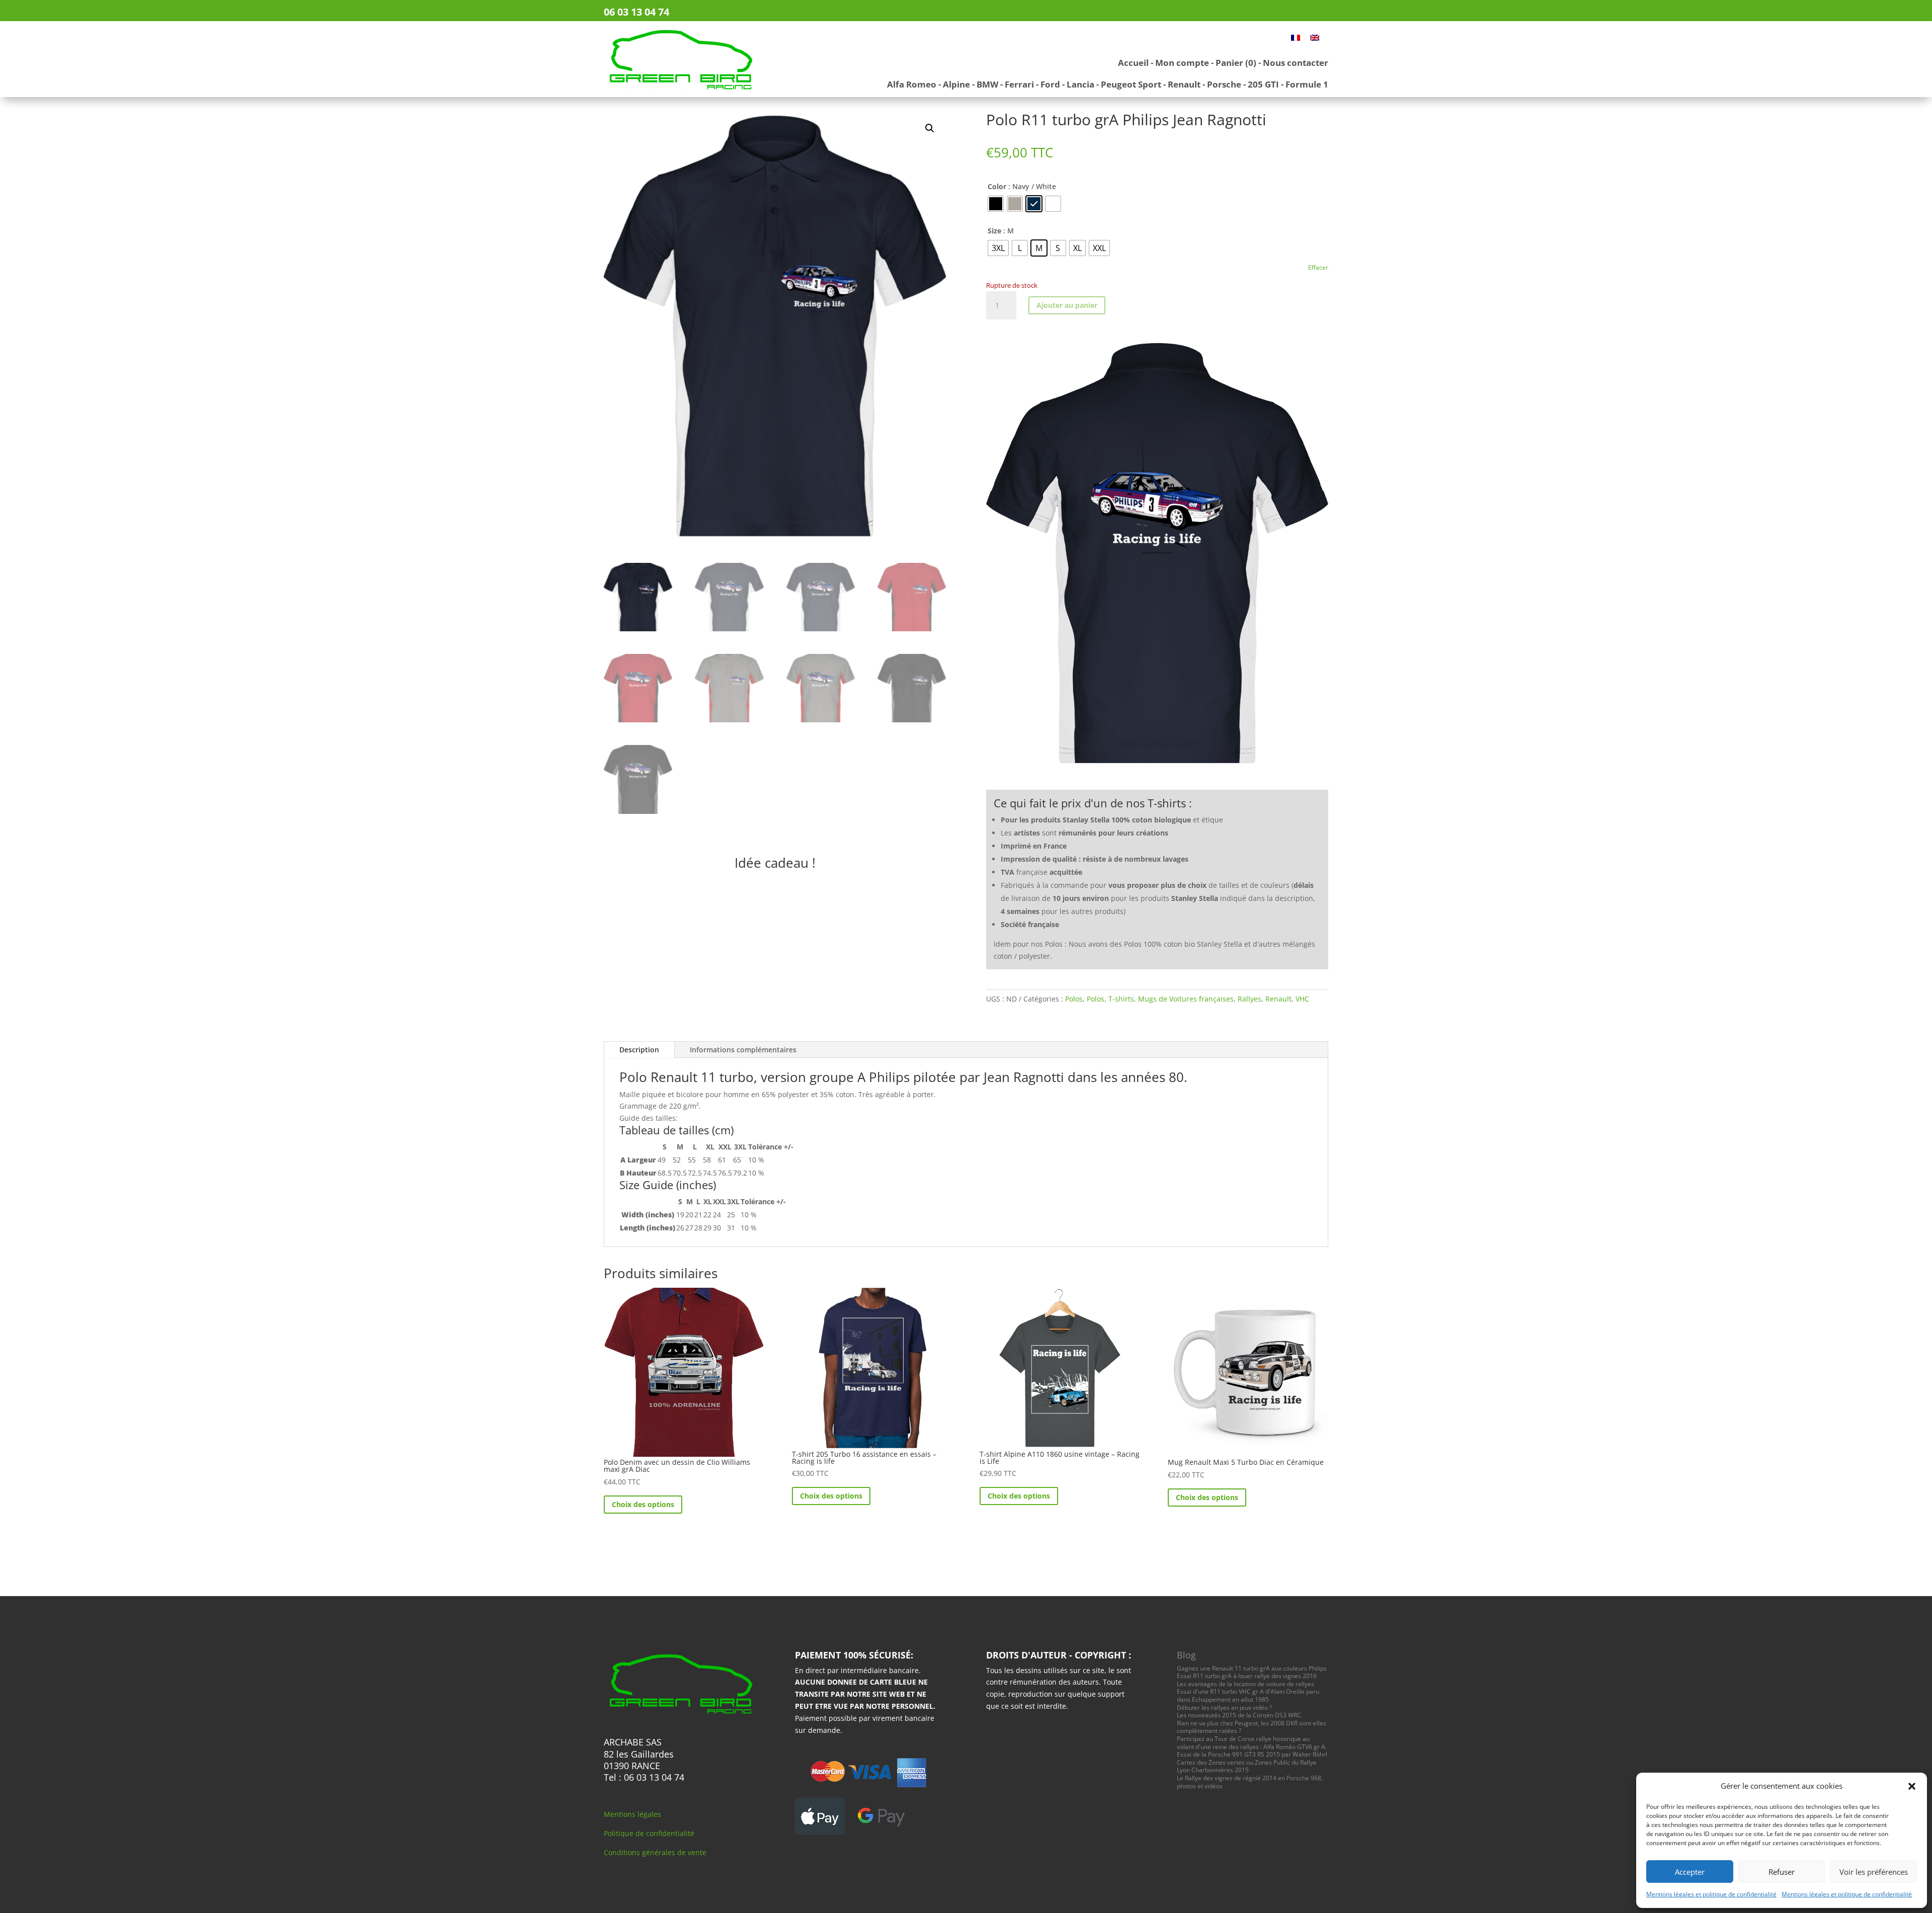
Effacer (1318, 267)
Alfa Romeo (912, 84)
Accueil (1133, 63)
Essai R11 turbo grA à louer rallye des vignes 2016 (1247, 1676)
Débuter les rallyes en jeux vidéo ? (1224, 1708)
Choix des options (643, 1504)
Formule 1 (1307, 84)
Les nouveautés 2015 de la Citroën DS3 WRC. (1240, 1715)
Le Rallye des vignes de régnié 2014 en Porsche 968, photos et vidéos (1250, 1782)
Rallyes (1250, 999)
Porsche (1224, 84)
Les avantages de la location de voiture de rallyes (1245, 1684)
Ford (1050, 84)
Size (994, 231)
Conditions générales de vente (655, 1852)
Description (639, 1050)
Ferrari (1019, 84)
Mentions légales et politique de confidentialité (1711, 1894)
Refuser (1782, 1872)
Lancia (1080, 84)
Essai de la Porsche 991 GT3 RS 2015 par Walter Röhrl (1252, 1754)
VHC (1302, 999)
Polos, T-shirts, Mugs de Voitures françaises (1160, 999)
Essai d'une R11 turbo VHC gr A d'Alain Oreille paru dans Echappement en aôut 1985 (1248, 1695)
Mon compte (1182, 63)
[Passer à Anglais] (1315, 37)
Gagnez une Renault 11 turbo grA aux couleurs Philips (1252, 1668)
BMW (987, 84)
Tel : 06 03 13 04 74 (644, 1777)
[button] (1912, 1786)
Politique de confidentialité (649, 1833)
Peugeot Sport (1131, 84)
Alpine (956, 84)
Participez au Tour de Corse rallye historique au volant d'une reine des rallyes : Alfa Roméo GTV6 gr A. (1252, 1743)
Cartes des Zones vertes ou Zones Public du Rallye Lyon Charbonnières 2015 (1247, 1766)
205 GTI (1263, 84)
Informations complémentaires (743, 1050)
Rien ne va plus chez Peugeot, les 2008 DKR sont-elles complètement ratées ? (1252, 1727)
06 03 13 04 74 (636, 12)
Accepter (1690, 1872)
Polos (1074, 999)
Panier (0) (1236, 63)
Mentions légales (632, 1814)
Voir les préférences (1874, 1872)
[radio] (996, 204)
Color (997, 186)
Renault (1184, 84)
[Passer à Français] (1296, 37)
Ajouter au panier (1067, 305)
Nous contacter (1296, 63)
